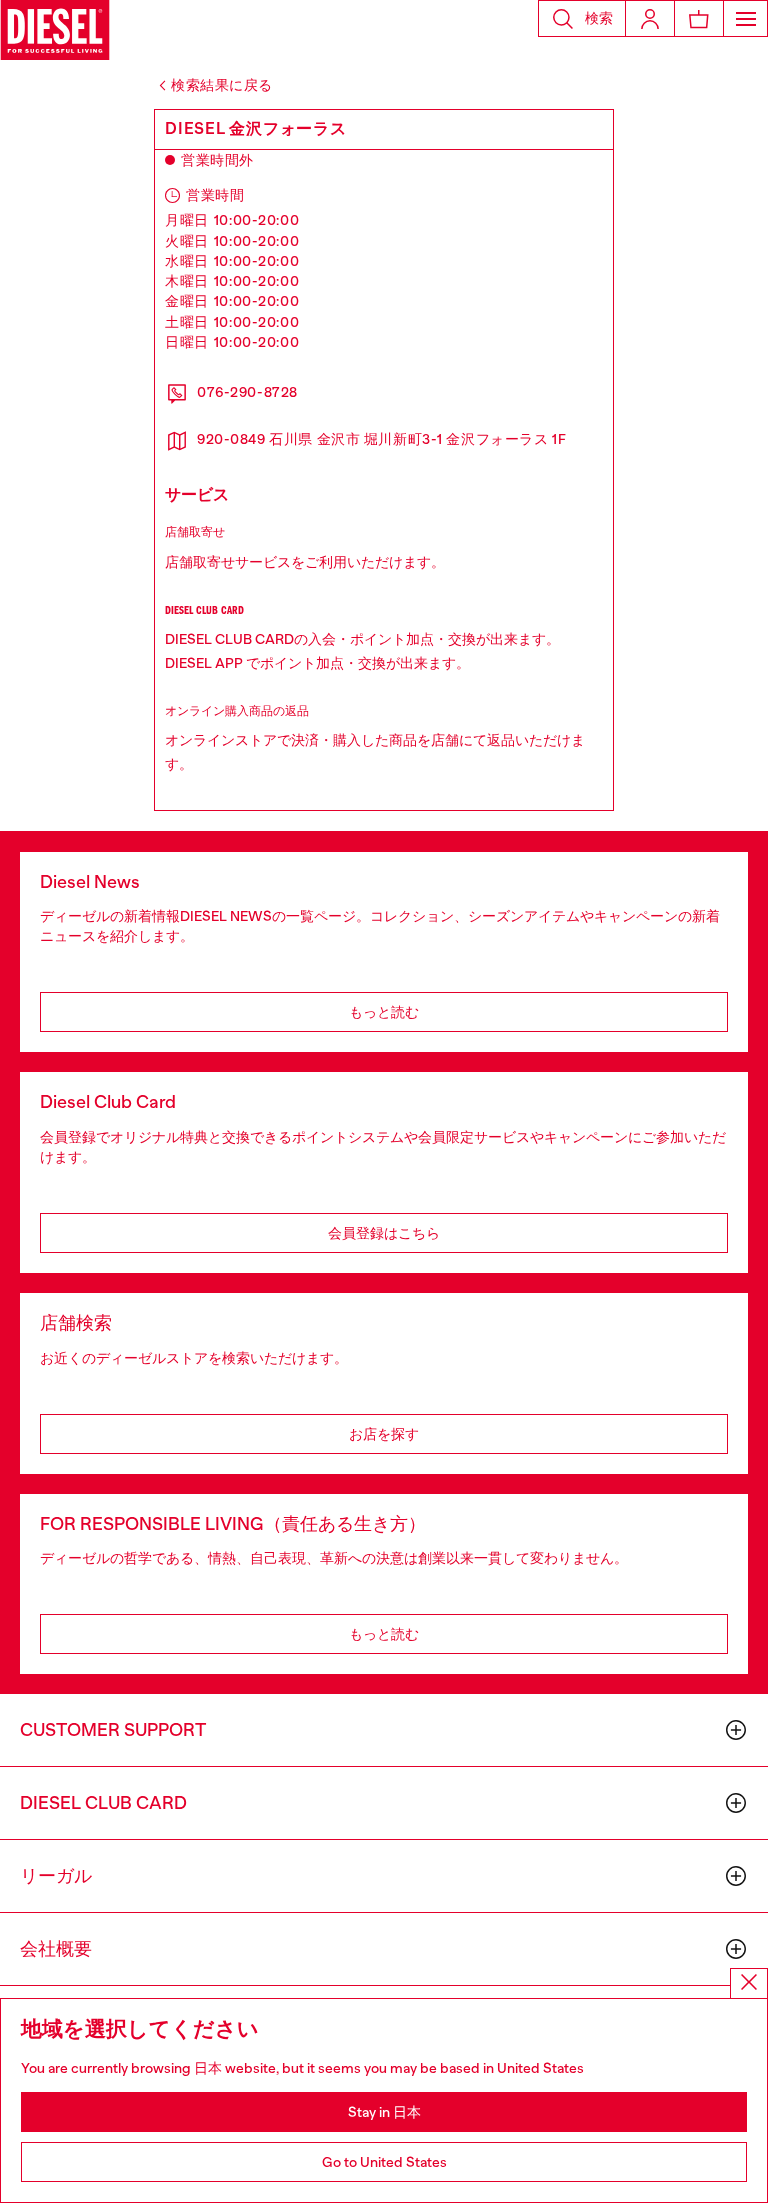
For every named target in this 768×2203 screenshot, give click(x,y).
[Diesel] (55, 30)
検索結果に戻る (222, 85)
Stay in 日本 (384, 2112)
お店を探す (384, 1434)
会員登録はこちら (384, 1233)
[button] (582, 18)
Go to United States (384, 2162)
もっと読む (384, 1012)
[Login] (650, 18)
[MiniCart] (699, 18)
